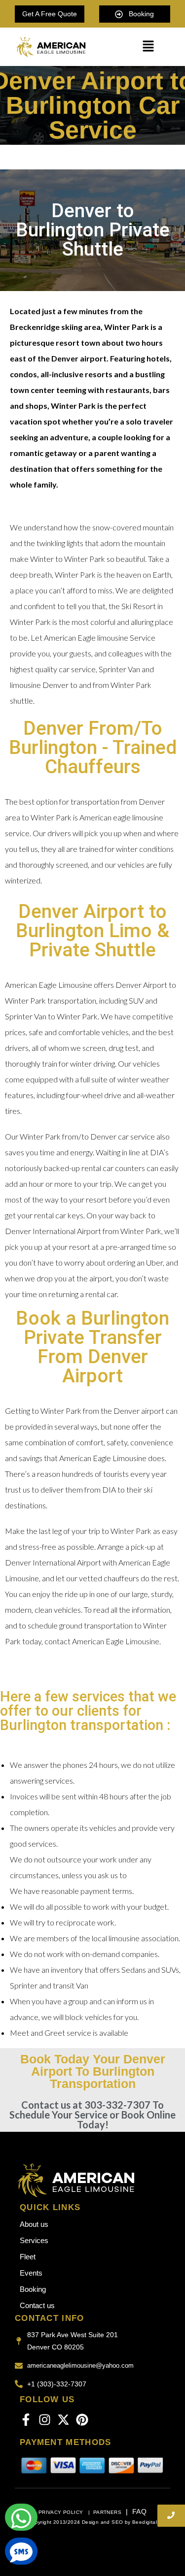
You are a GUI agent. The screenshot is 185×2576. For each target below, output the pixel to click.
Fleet (28, 2257)
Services (34, 2240)
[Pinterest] (82, 2420)
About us (34, 2224)
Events (31, 2273)
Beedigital (145, 2522)
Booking (33, 2289)
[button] (148, 47)
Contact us (37, 2305)
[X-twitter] (63, 2420)
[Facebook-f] (26, 2420)
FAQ (139, 2511)
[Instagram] (45, 2420)
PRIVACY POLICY (62, 2512)
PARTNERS (107, 2512)
